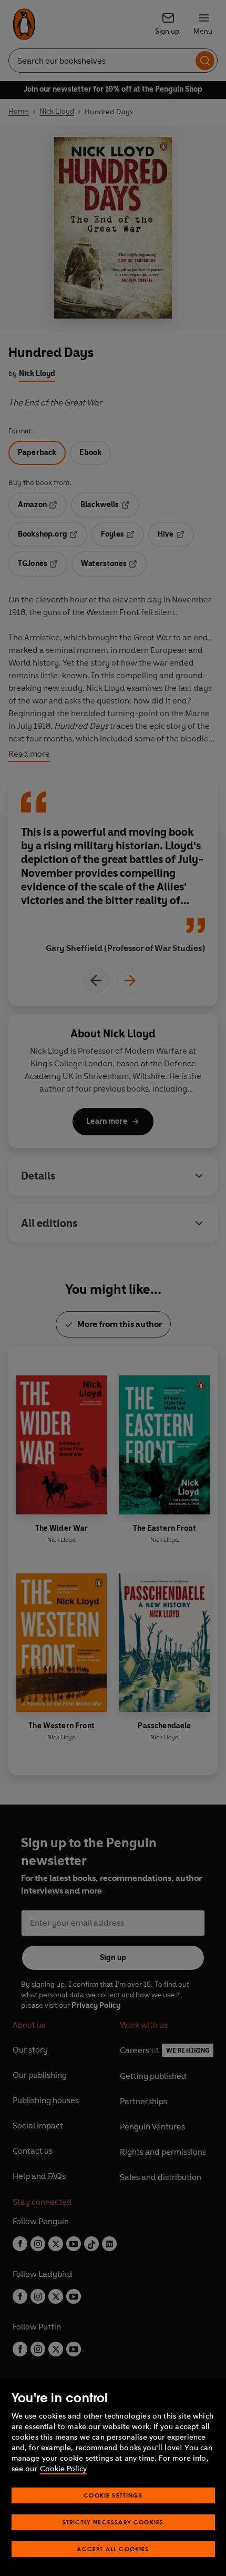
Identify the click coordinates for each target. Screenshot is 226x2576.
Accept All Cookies (113, 2549)
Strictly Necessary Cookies (113, 2522)
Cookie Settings (113, 2495)
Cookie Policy (63, 2469)
